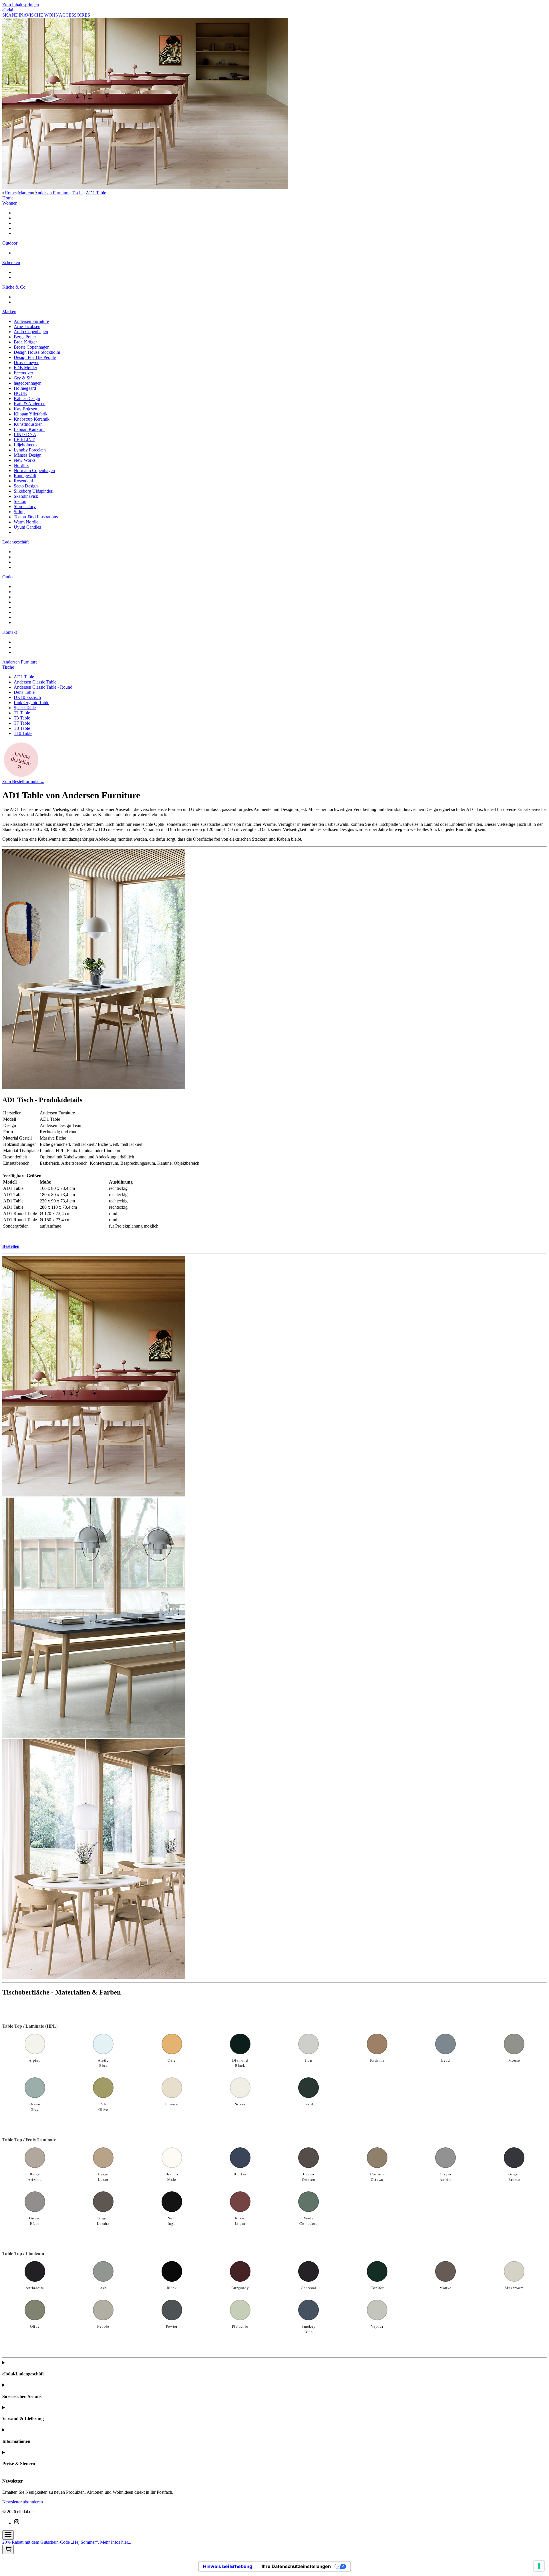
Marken (25, 193)
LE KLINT (24, 440)
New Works (25, 460)
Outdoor (10, 243)
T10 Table (23, 733)
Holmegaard (25, 388)
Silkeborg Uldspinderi (34, 491)
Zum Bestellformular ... (23, 781)
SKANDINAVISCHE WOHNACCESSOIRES (46, 15)
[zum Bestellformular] (21, 776)
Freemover (23, 373)
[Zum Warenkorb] (8, 2550)
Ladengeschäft (15, 542)
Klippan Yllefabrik (31, 414)
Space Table (25, 708)
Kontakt (10, 632)
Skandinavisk (26, 496)
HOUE (20, 393)
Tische (78, 193)
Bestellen (11, 1246)
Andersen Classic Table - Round (43, 687)
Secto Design (26, 486)
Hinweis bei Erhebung (228, 2566)
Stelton (20, 501)
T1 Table (22, 713)
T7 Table (22, 723)
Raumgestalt (25, 476)
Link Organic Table (31, 703)
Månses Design (28, 455)
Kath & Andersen (30, 404)
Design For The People (35, 357)
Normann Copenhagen (34, 470)
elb (8, 10)
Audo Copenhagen (31, 332)
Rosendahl (23, 481)
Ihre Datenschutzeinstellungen (296, 2566)
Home (10, 193)
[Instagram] (17, 2523)
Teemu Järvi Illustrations (36, 517)
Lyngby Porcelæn (30, 450)
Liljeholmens (25, 445)
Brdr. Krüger (25, 342)
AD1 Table (96, 193)
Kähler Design (27, 398)
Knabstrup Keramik (32, 419)
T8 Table (22, 728)
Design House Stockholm (37, 352)
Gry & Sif (23, 378)
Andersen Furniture (52, 193)
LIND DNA (25, 434)
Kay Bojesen (25, 409)
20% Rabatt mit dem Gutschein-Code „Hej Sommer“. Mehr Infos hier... (67, 2542)
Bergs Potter (25, 337)
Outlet (8, 577)
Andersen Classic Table (35, 682)
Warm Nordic (26, 522)
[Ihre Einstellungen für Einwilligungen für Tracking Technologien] (539, 2566)
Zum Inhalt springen (21, 5)
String (19, 512)
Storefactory (25, 506)
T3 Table (22, 718)
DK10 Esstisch (27, 697)
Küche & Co (14, 287)
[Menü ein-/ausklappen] (8, 2535)
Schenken (11, 262)
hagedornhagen (28, 383)
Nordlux (21, 465)
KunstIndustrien (28, 424)
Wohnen (10, 203)
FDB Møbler (25, 368)
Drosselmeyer (26, 362)
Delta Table (24, 692)
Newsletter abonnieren (23, 2502)
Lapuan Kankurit (29, 429)
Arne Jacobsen (27, 326)
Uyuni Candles (27, 527)
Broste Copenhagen (32, 347)
